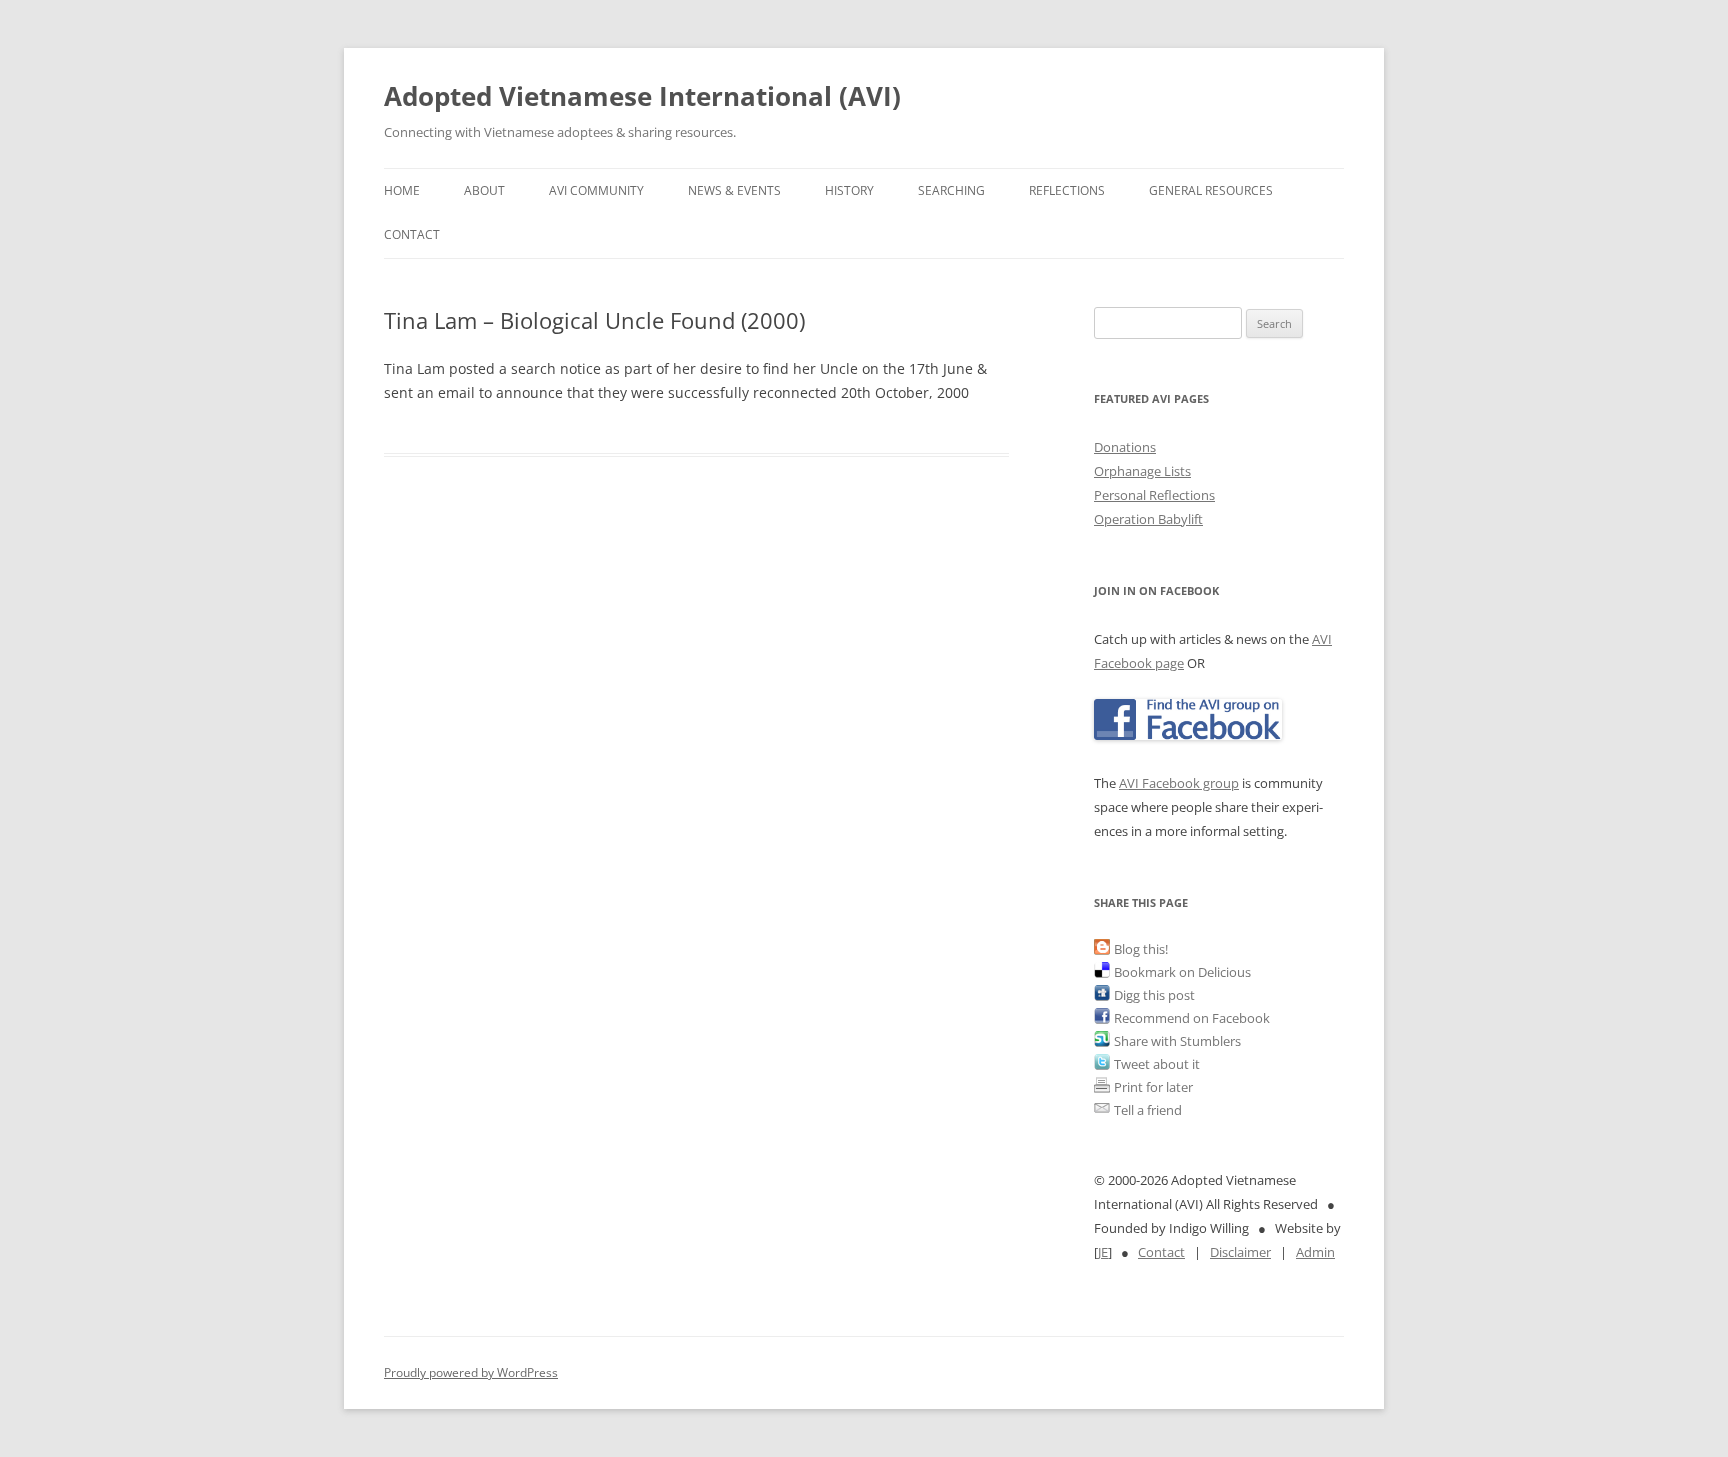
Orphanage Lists (1142, 471)
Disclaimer (1240, 1252)
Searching (951, 190)
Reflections (1067, 190)
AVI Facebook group (1179, 783)
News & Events (734, 190)
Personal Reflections (1154, 495)
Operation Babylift (1148, 519)
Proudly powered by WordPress (471, 1372)
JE (1103, 1252)
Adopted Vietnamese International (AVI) (642, 96)
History (849, 190)
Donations (1125, 447)
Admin (1315, 1252)
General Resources (1211, 190)
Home (402, 190)
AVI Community (596, 190)
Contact (412, 234)
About (484, 190)
